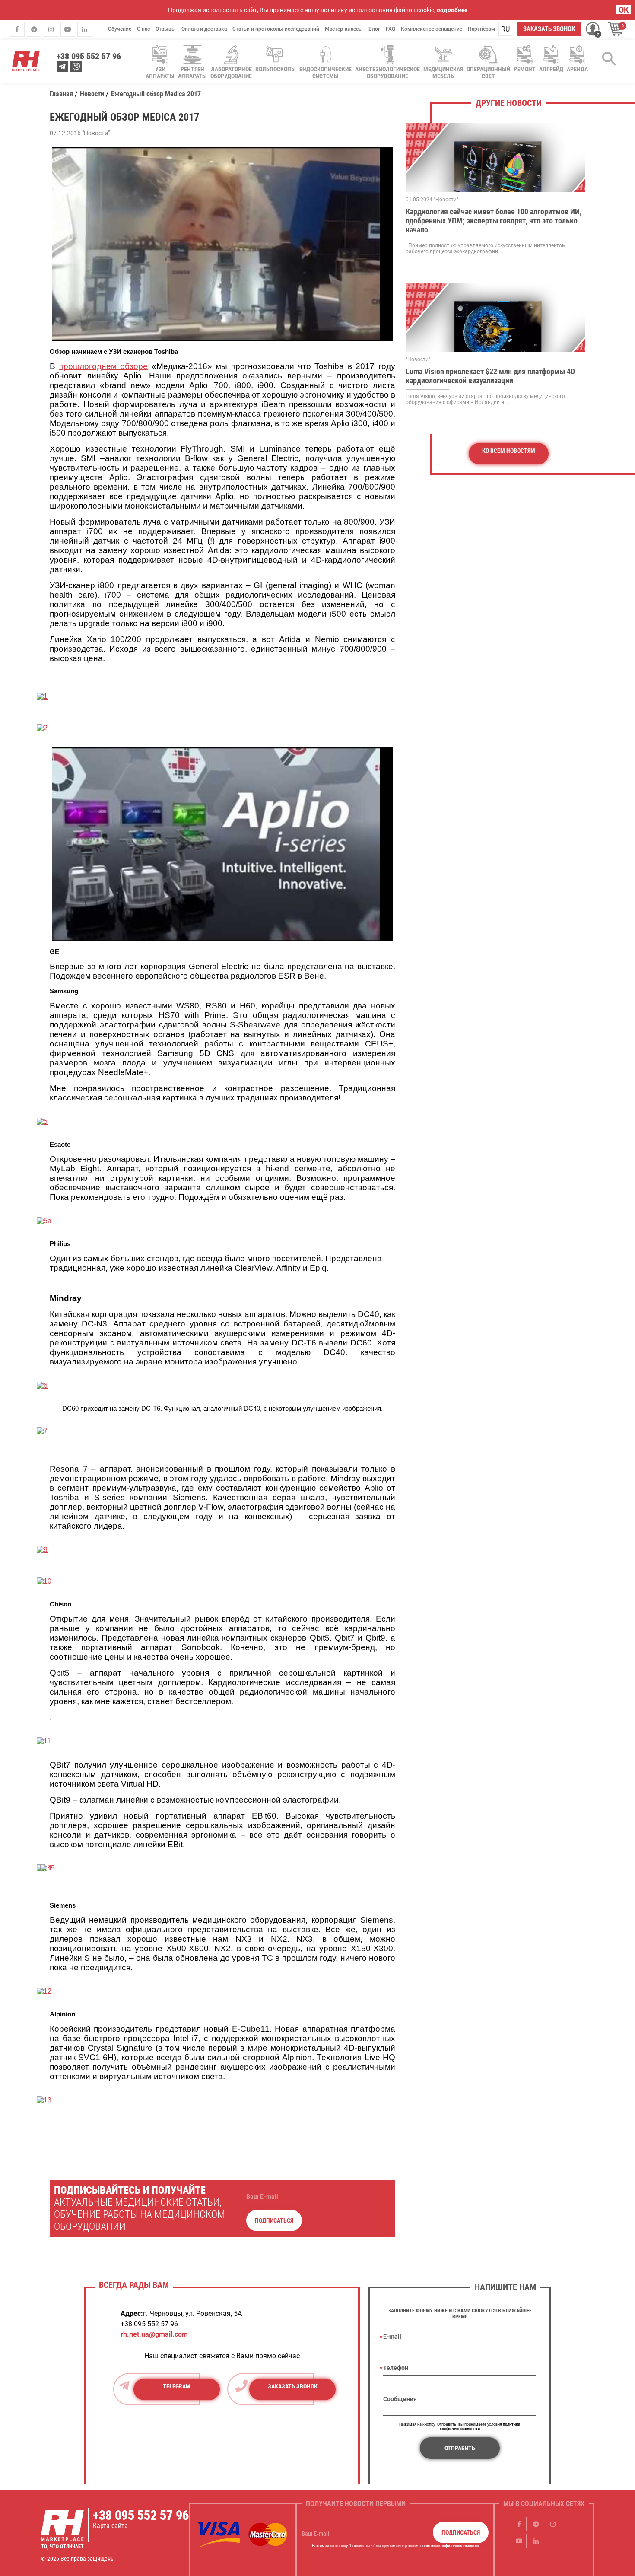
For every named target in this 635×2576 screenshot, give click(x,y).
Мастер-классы (344, 29)
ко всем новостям (509, 451)
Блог (374, 29)
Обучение (120, 29)
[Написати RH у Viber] (76, 67)
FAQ (391, 29)
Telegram (177, 2386)
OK (624, 10)
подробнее (452, 10)
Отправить (460, 2448)
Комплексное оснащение (432, 29)
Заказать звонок (549, 29)
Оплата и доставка (204, 29)
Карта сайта (110, 2526)
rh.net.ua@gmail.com (154, 2334)
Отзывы (166, 29)
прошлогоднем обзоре (104, 366)
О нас (143, 29)
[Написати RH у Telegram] (62, 67)
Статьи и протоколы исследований (276, 29)
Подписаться (274, 2220)
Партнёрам (481, 29)
